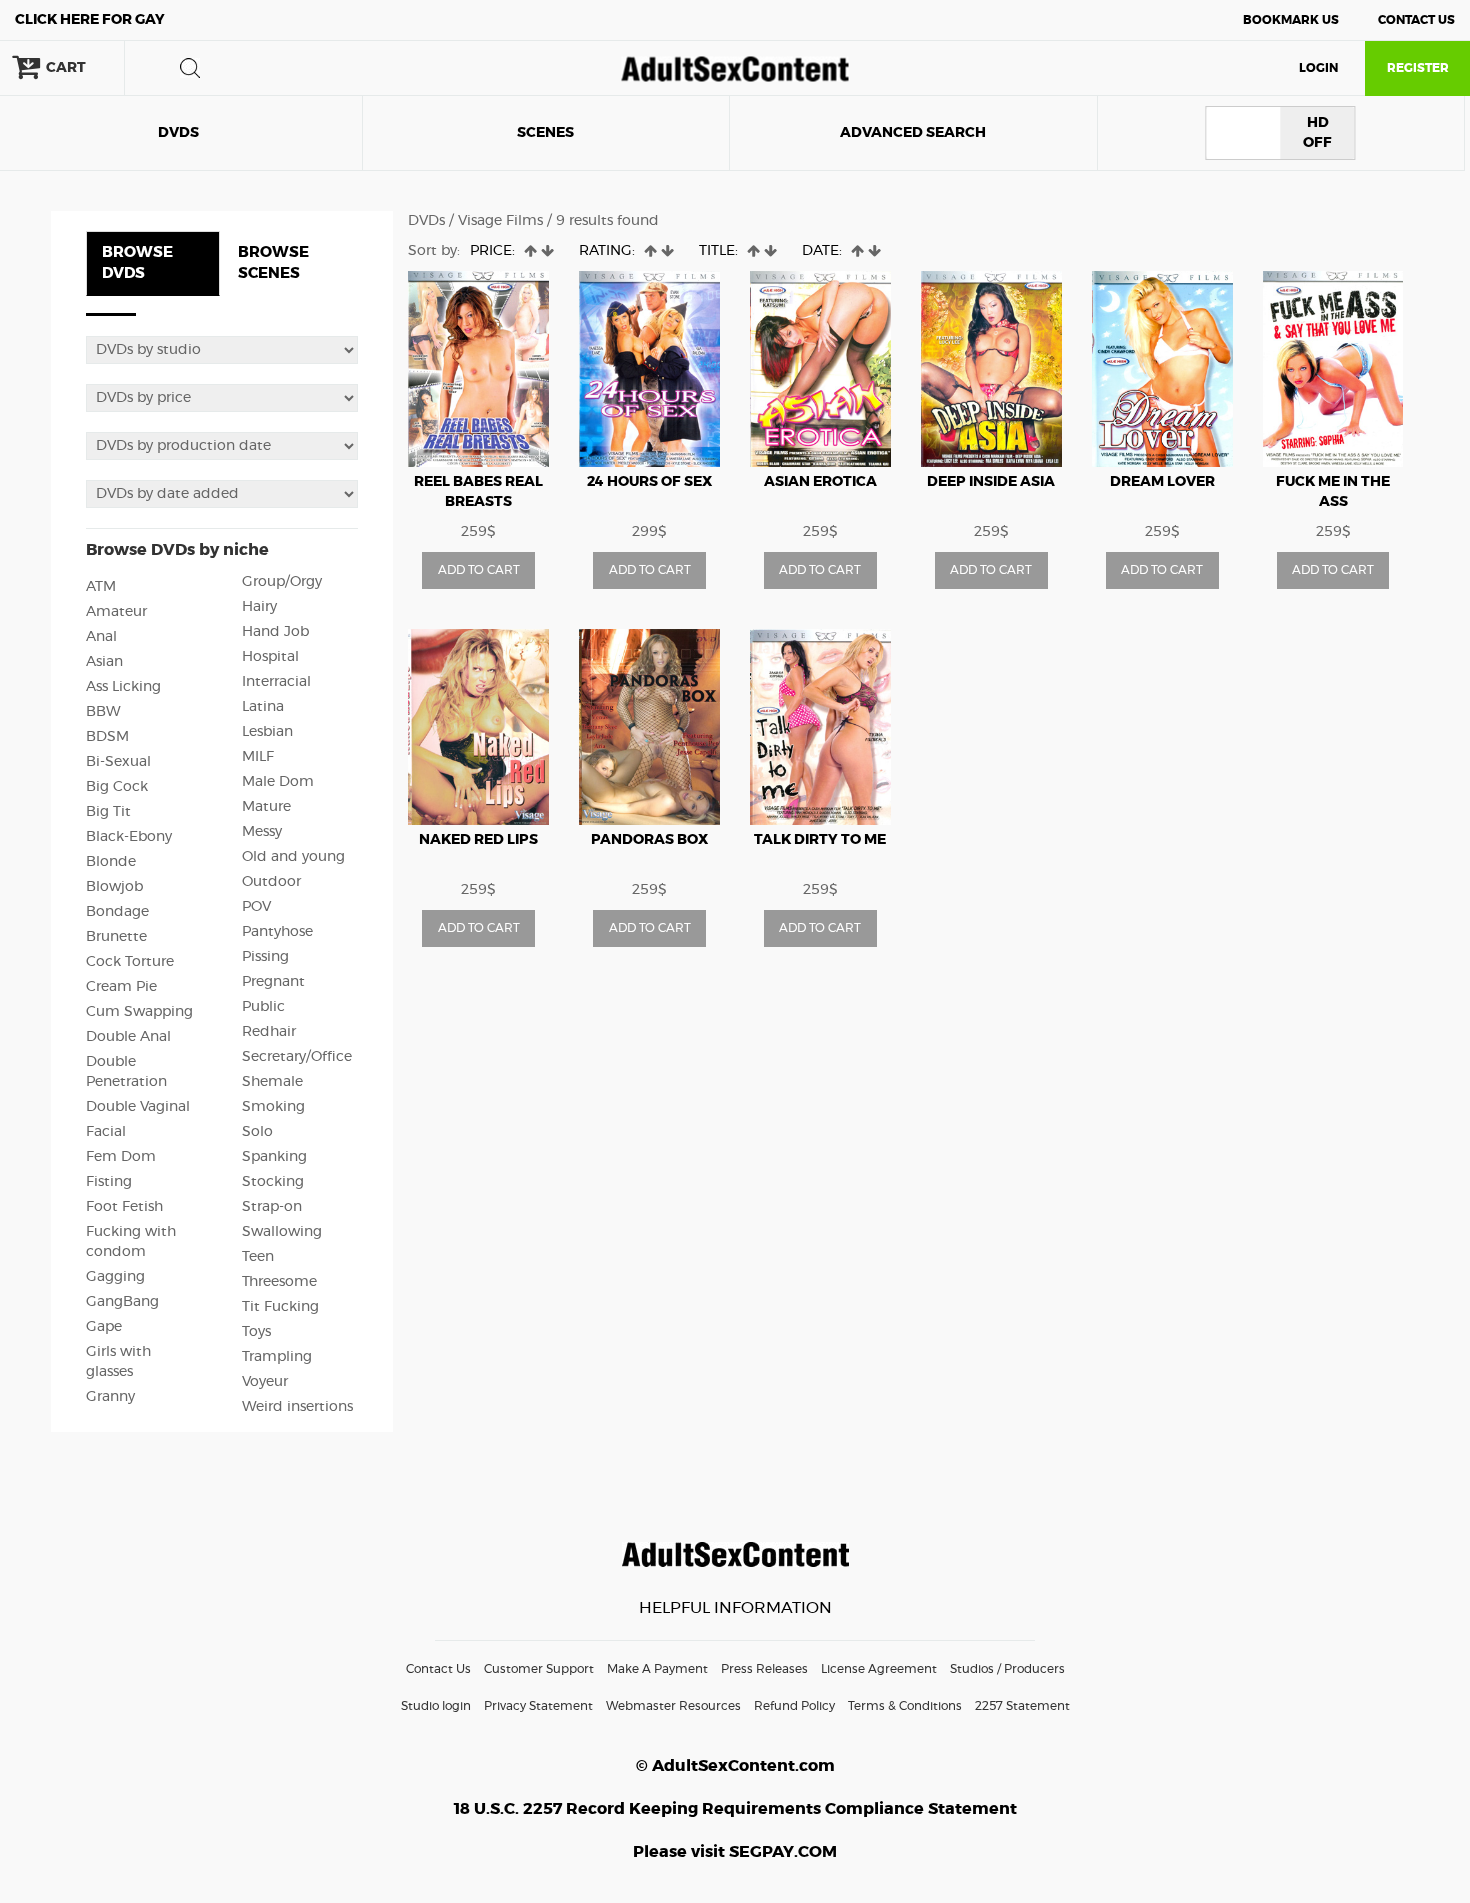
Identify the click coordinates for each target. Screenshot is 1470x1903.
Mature (266, 807)
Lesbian (267, 732)
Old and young (293, 857)
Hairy (259, 607)
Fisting (109, 1182)
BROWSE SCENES (273, 263)
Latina (263, 707)
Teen (258, 1257)
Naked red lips (478, 840)
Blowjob (114, 887)
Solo (257, 1132)
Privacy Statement (538, 1706)
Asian (104, 662)
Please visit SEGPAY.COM (735, 1852)
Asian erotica (820, 482)
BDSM (107, 737)
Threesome (279, 1282)
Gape (104, 1327)
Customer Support (539, 1669)
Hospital (270, 657)
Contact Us (1416, 20)
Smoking (273, 1107)
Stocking (273, 1182)
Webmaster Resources (673, 1706)
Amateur (116, 612)
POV (256, 907)
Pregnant (273, 982)
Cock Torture (130, 962)
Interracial (276, 682)
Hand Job (275, 632)
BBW (103, 712)
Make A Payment (657, 1669)
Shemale (272, 1082)
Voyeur (265, 1382)
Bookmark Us (1291, 20)
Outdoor (271, 882)
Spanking (274, 1157)
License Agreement (879, 1669)
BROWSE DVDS (137, 263)
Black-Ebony (129, 837)
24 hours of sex (649, 482)
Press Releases (764, 1669)
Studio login (436, 1706)
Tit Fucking (280, 1307)
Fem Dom (121, 1157)
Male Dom (278, 782)
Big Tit (108, 812)
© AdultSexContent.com (735, 1766)
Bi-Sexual (118, 762)
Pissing (265, 957)
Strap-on (272, 1207)
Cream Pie (121, 987)
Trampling (277, 1357)
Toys (256, 1332)
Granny (110, 1397)
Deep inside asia (991, 482)
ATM (101, 587)
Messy (262, 832)
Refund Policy (794, 1706)
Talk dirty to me (820, 840)
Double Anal (128, 1037)
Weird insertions (297, 1407)
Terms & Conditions (905, 1706)
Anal (101, 637)
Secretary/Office (297, 1057)
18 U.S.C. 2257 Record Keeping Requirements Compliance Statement (735, 1809)
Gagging (115, 1277)
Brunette (116, 937)
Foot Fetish (124, 1207)
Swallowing (282, 1232)
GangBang (122, 1302)
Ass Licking (123, 687)
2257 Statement (1022, 1706)
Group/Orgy (282, 582)
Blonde (111, 862)
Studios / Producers (1007, 1669)
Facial (106, 1132)
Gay (90, 20)
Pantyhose (277, 932)
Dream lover (1162, 482)
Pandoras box (649, 840)
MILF (258, 757)
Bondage (117, 912)
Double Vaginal (138, 1107)
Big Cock (117, 787)
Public (263, 1007)
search (190, 68)
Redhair (269, 1032)
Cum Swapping (139, 1012)
